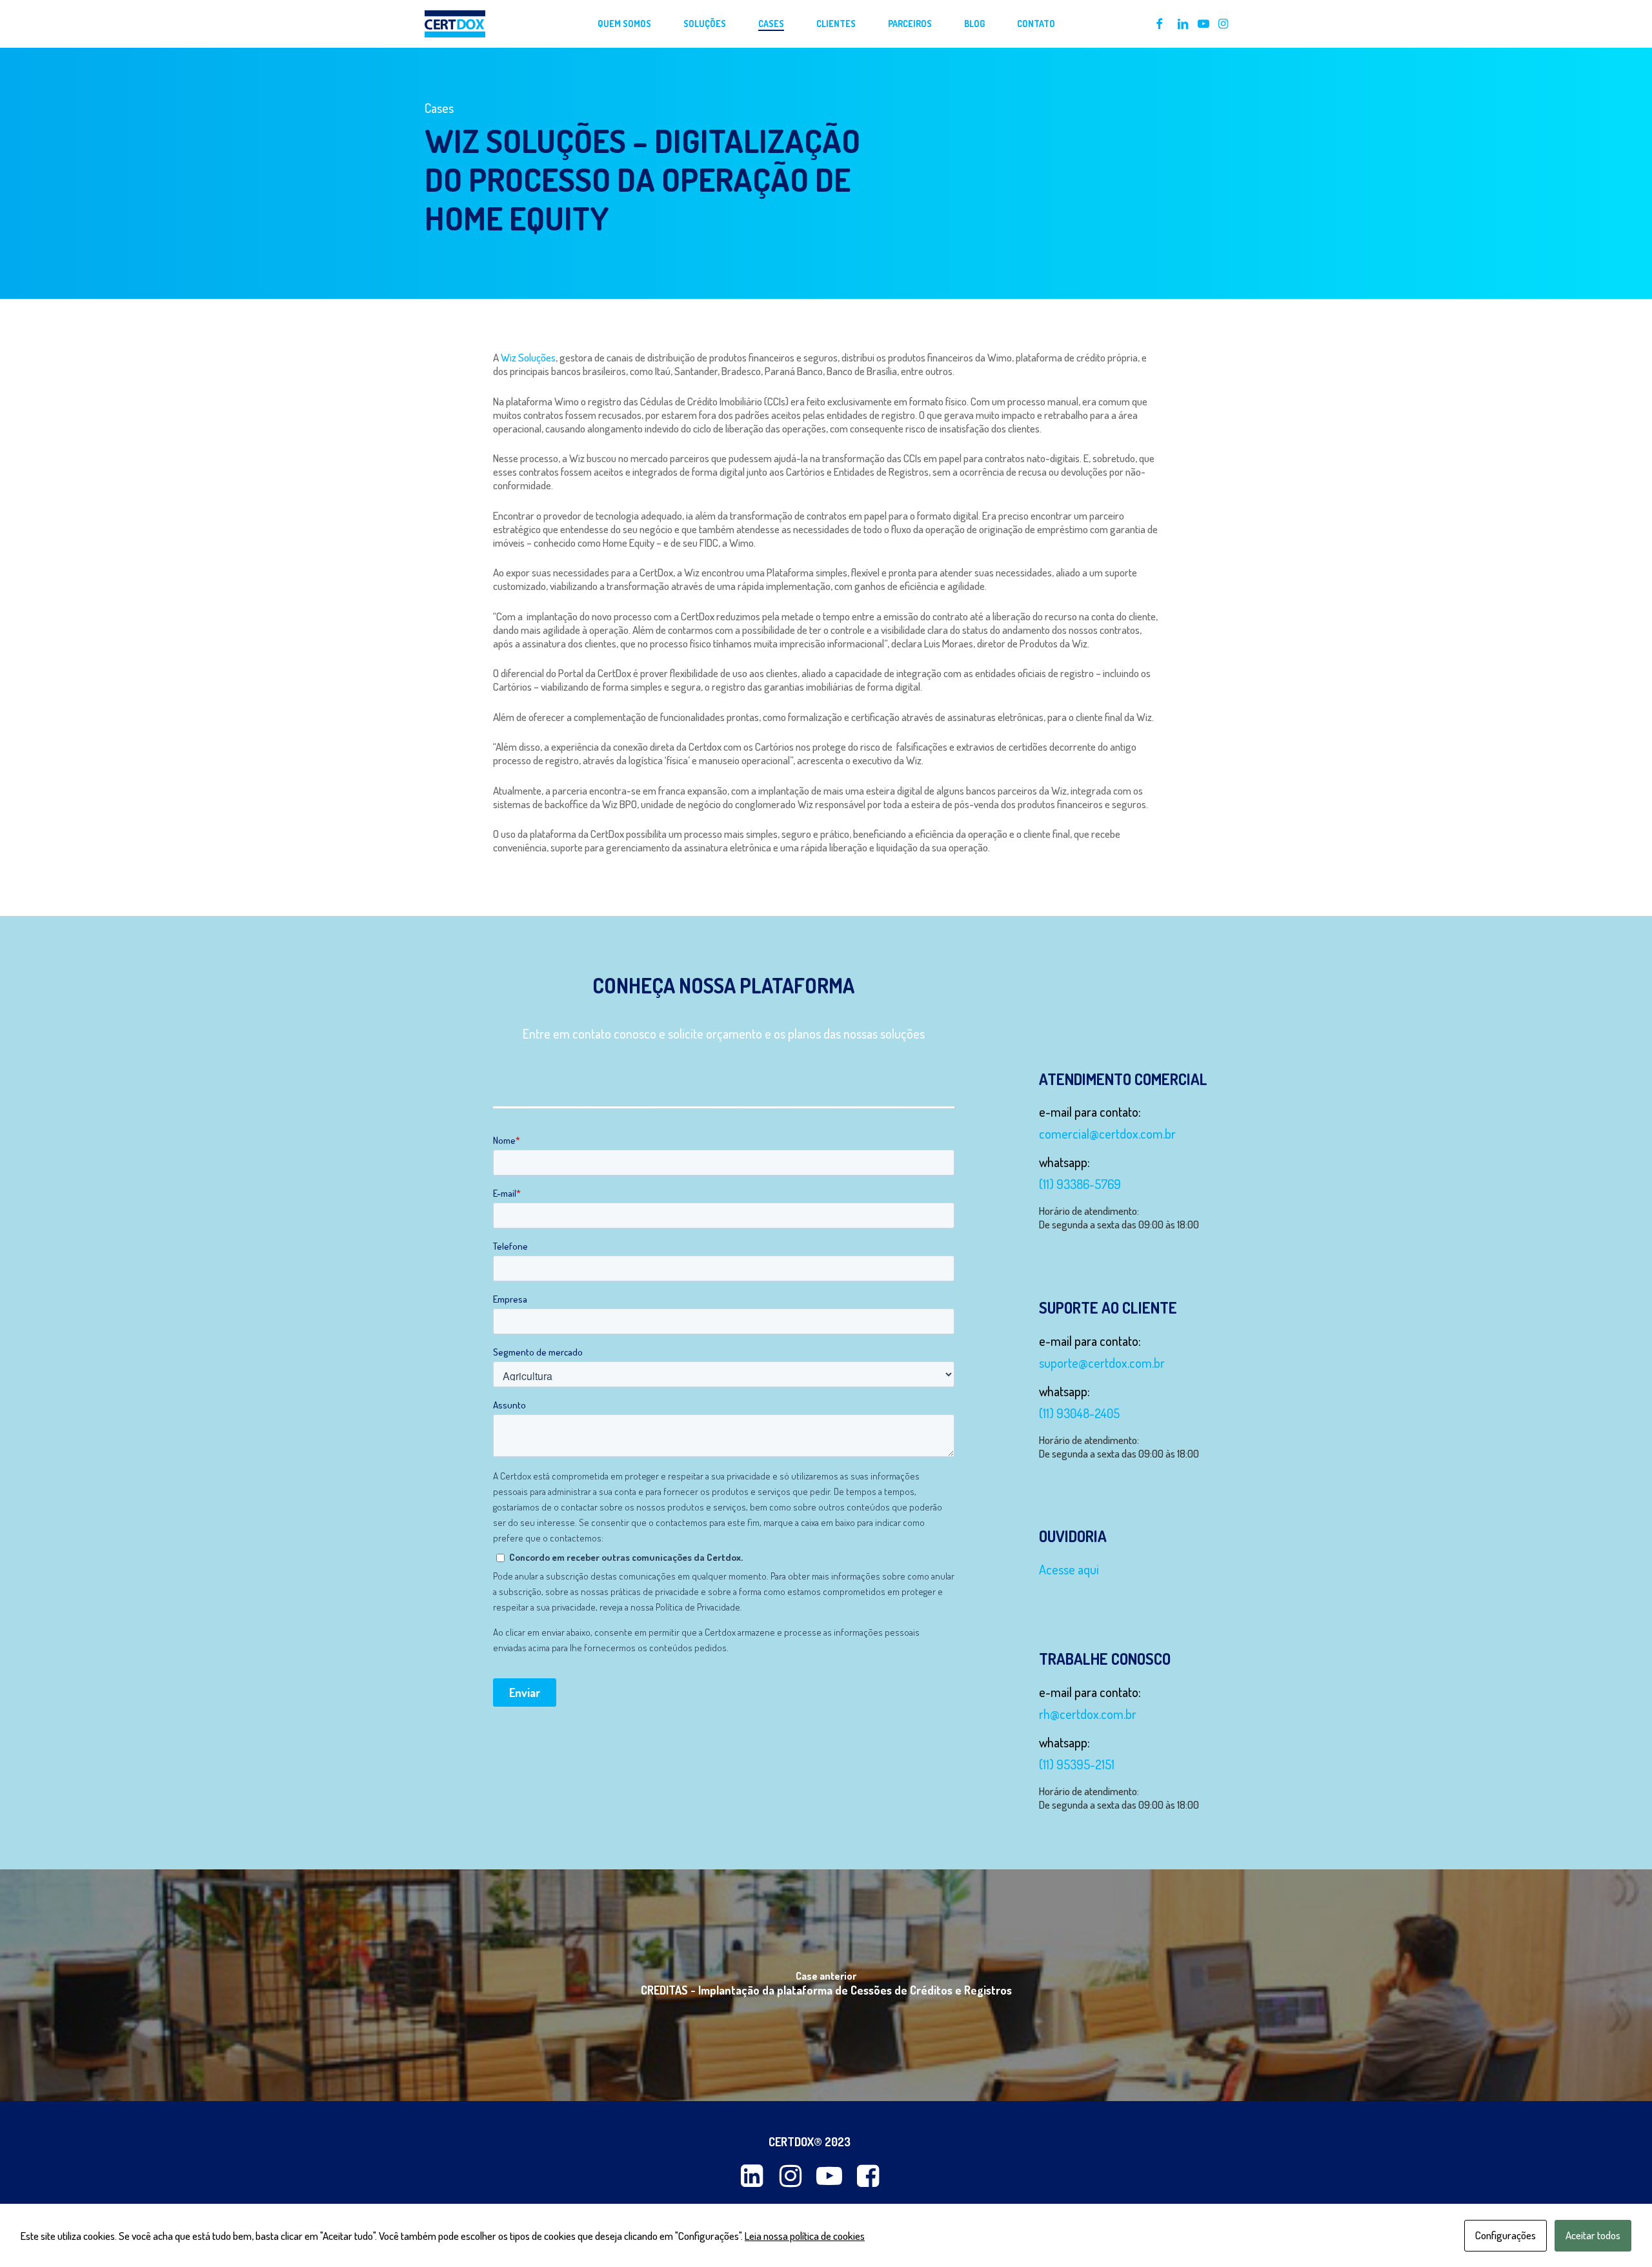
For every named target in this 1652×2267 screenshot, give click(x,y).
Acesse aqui (1069, 1569)
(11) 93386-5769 (1080, 1184)
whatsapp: (1064, 1162)
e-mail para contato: (1090, 1112)
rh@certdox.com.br (1088, 1714)
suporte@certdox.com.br (1102, 1363)
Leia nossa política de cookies (805, 2236)
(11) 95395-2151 (1077, 1764)
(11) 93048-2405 (1079, 1413)
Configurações (1506, 2235)
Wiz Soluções (528, 357)
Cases (439, 108)
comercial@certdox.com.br (1107, 1133)
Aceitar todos (1593, 2235)
